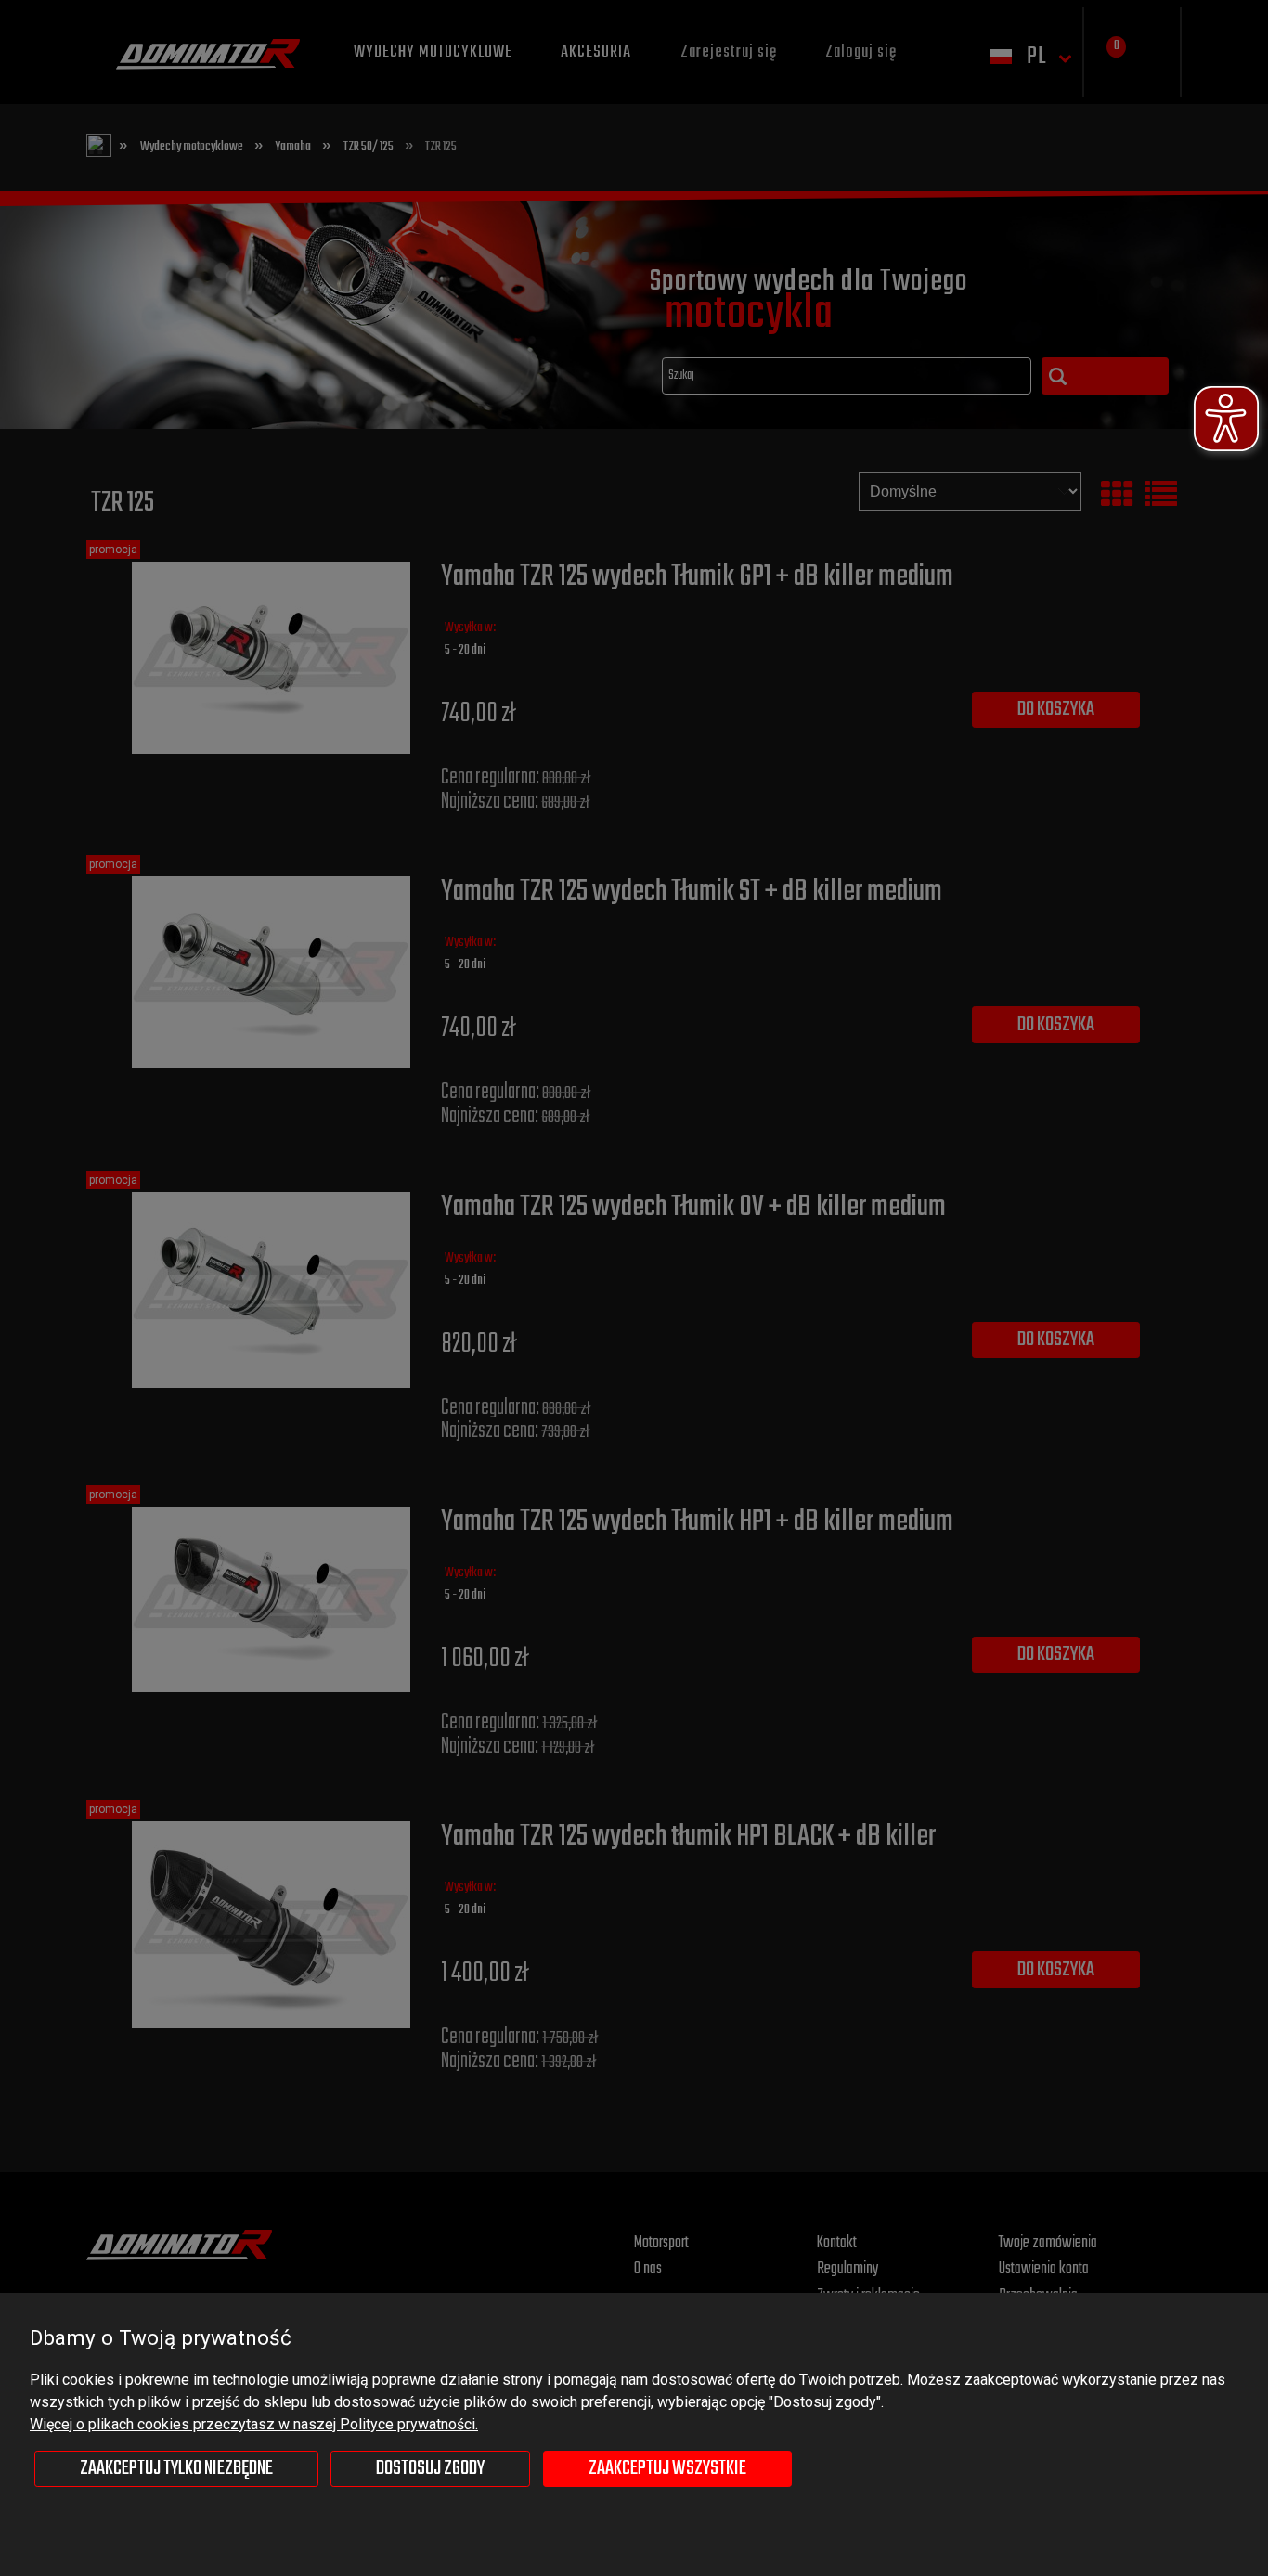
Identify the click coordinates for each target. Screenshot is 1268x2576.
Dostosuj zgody (430, 2468)
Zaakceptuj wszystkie (667, 2468)
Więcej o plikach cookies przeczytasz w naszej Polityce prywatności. (254, 2424)
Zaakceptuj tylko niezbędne (176, 2468)
